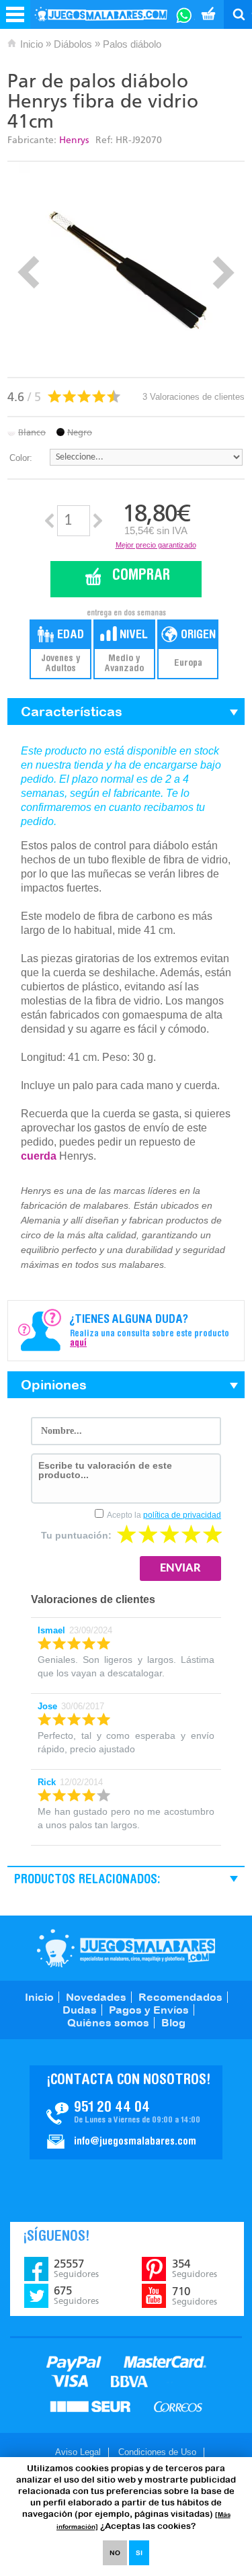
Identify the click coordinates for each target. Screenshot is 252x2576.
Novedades (96, 1997)
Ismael (51, 1630)
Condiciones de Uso (157, 2452)
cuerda (39, 1156)
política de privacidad (182, 1515)
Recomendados (180, 1997)
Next (223, 272)
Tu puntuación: (76, 1535)
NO (115, 2553)
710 (195, 2296)
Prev (29, 272)
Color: (21, 458)
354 (195, 2268)
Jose (47, 1706)
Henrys (74, 140)
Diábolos (73, 44)
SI (139, 2553)
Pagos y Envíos (149, 2010)
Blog (173, 2022)
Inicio (32, 44)
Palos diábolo (132, 44)
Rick (47, 1782)
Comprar (141, 576)
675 (76, 2295)
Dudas (80, 2010)
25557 (76, 2268)
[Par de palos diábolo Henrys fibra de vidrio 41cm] (126, 269)
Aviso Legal (78, 2452)
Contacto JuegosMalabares (126, 2112)
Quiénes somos (108, 2022)
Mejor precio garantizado (156, 545)
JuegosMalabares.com (126, 1948)
